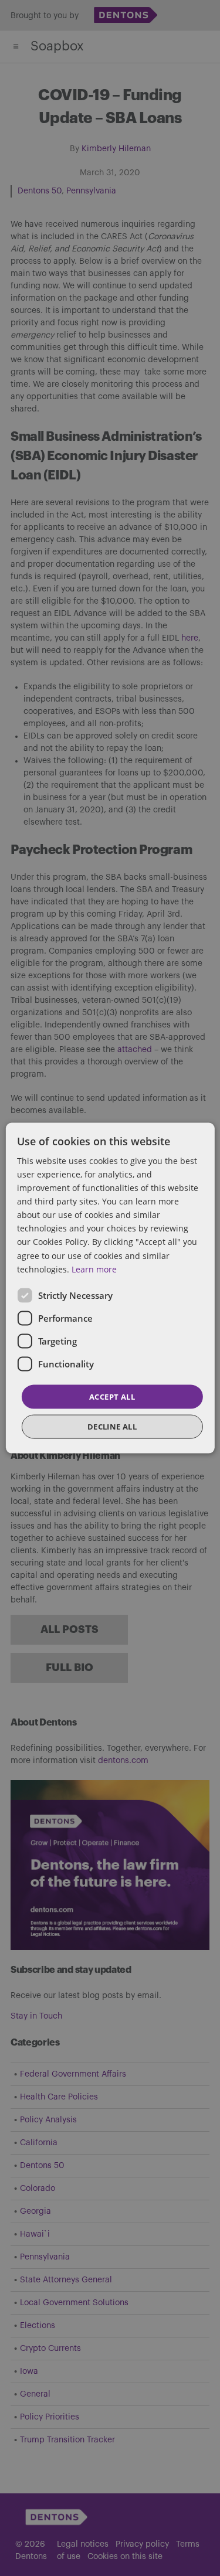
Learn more (94, 1269)
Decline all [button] (112, 1427)
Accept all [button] (112, 1396)
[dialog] (110, 1288)
